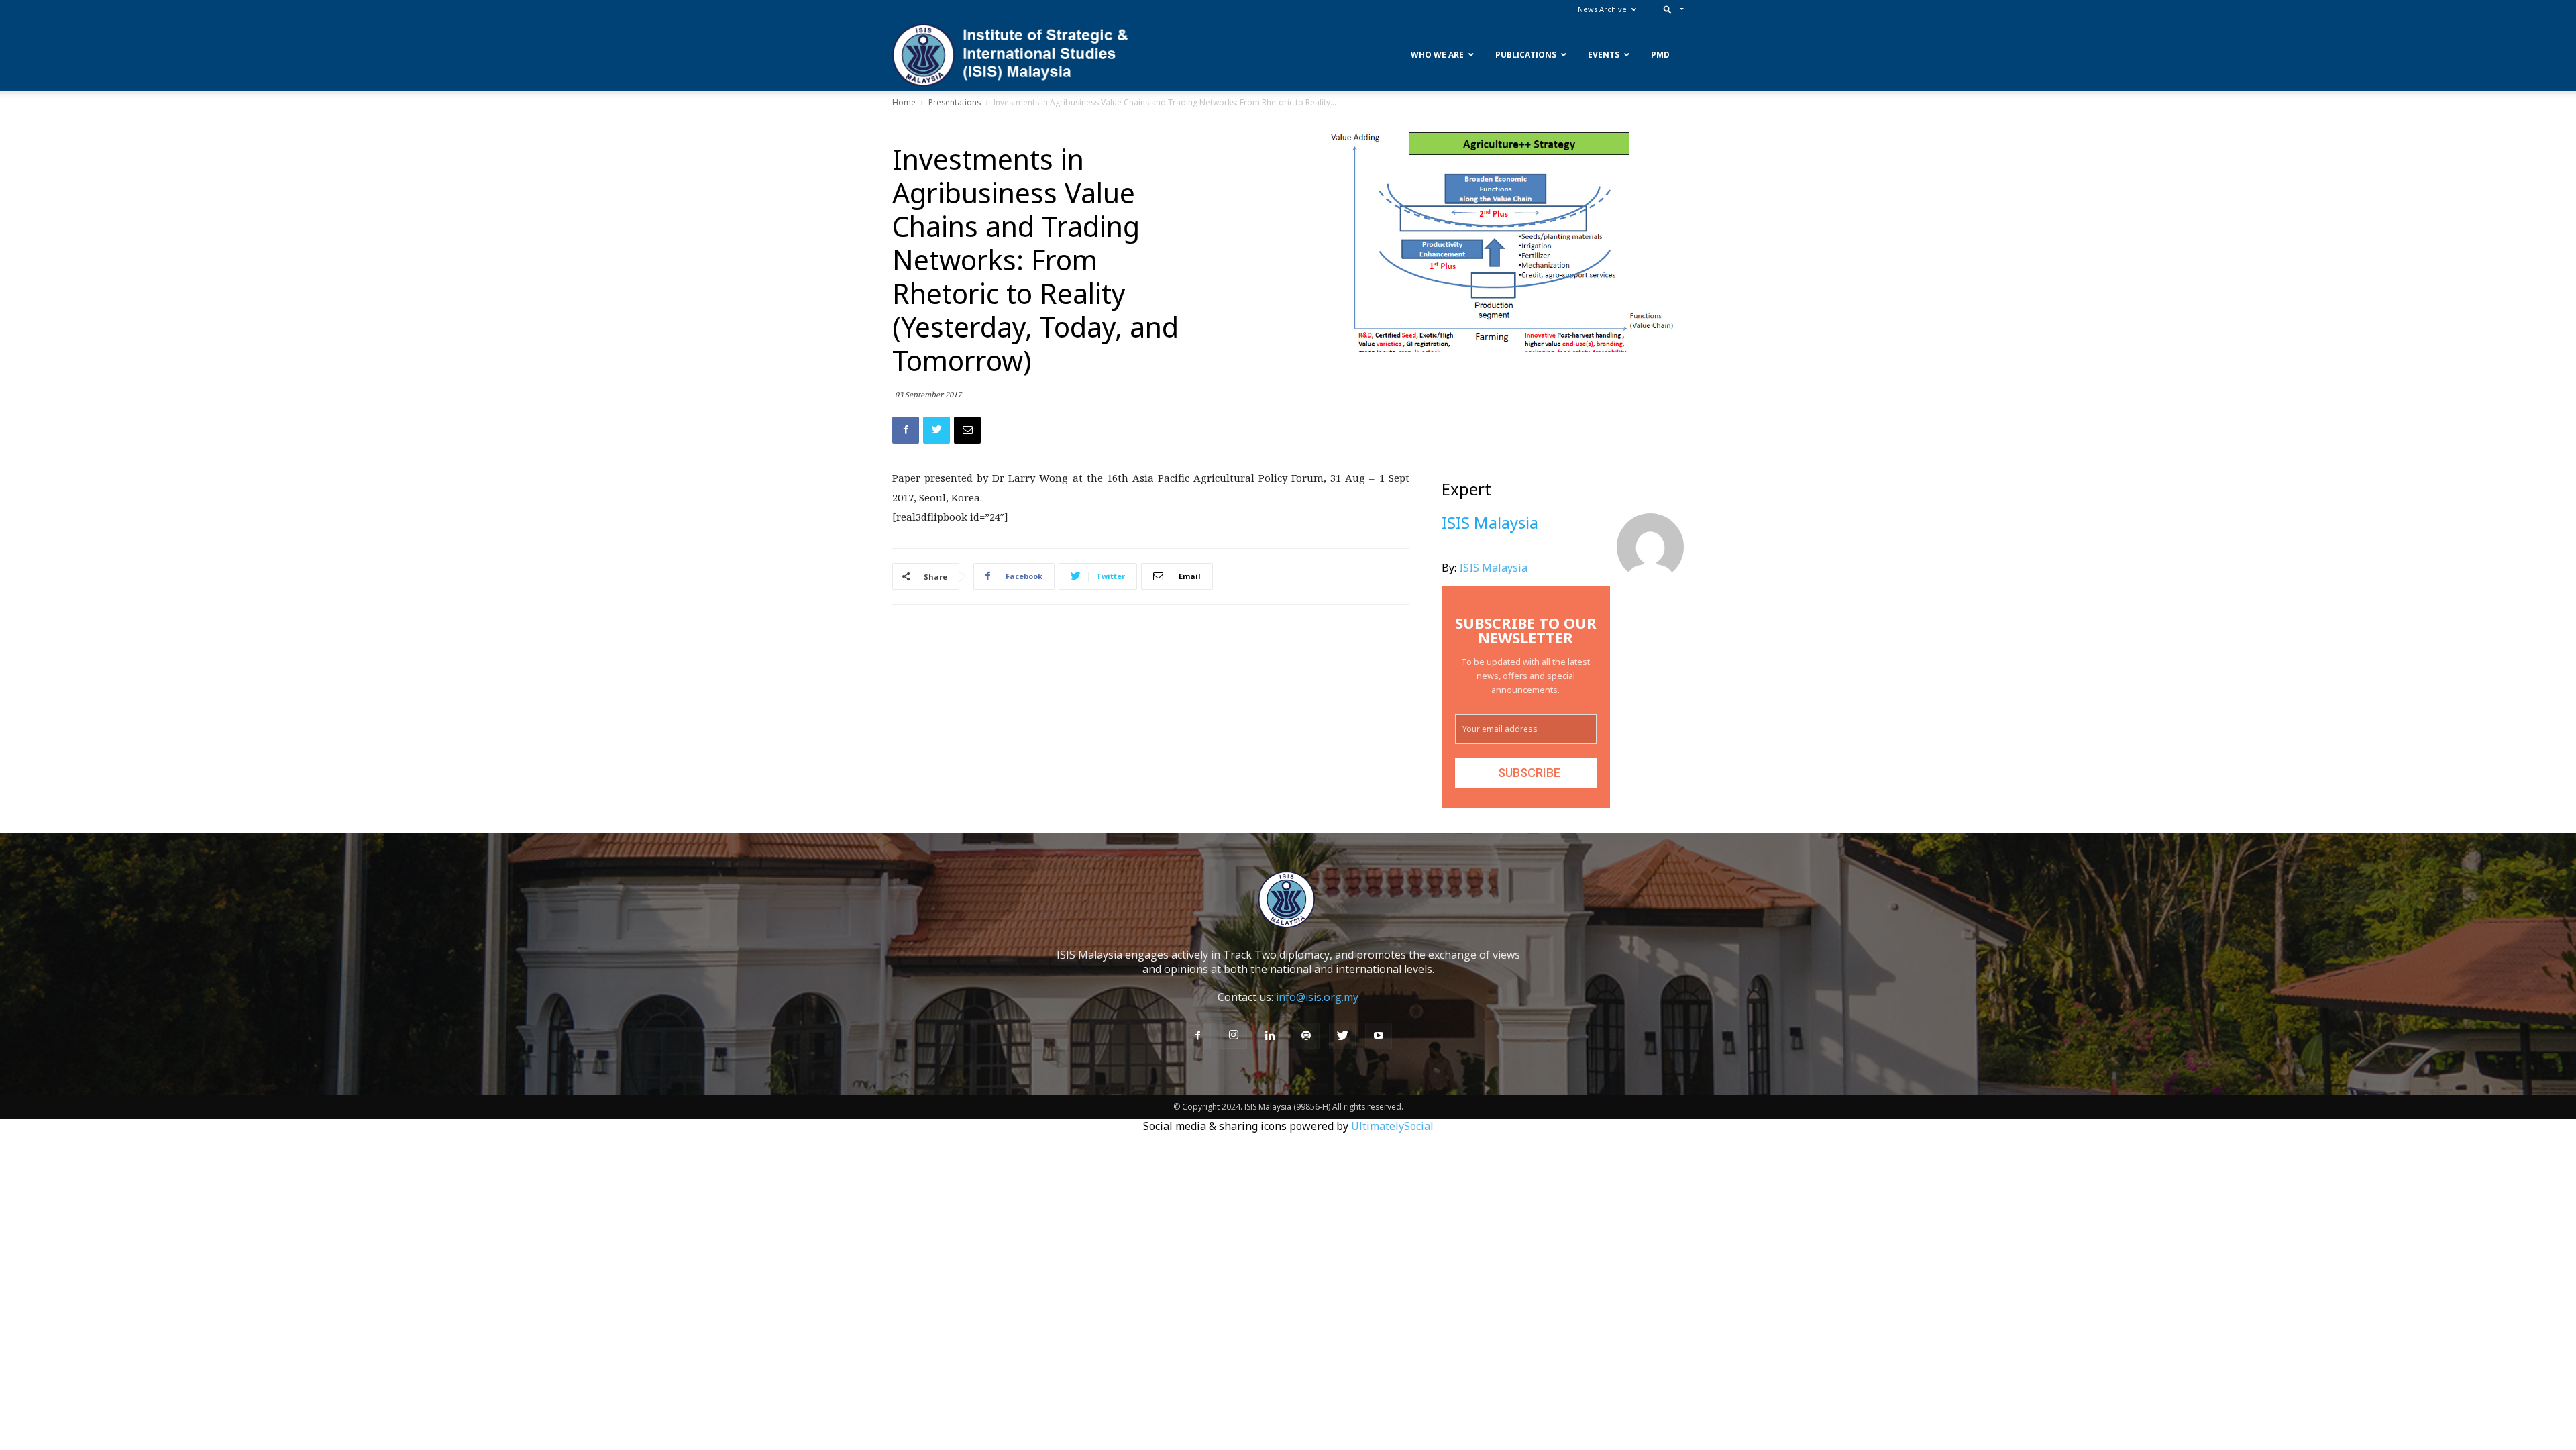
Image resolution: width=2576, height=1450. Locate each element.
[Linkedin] (1270, 1036)
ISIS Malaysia (1493, 568)
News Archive (1602, 9)
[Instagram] (1234, 1035)
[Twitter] (1342, 1036)
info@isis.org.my (1317, 997)
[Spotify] (1306, 1036)
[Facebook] (1197, 1036)
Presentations (955, 102)
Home (904, 102)
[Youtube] (1379, 1036)
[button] (1671, 9)
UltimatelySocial (1392, 1126)
